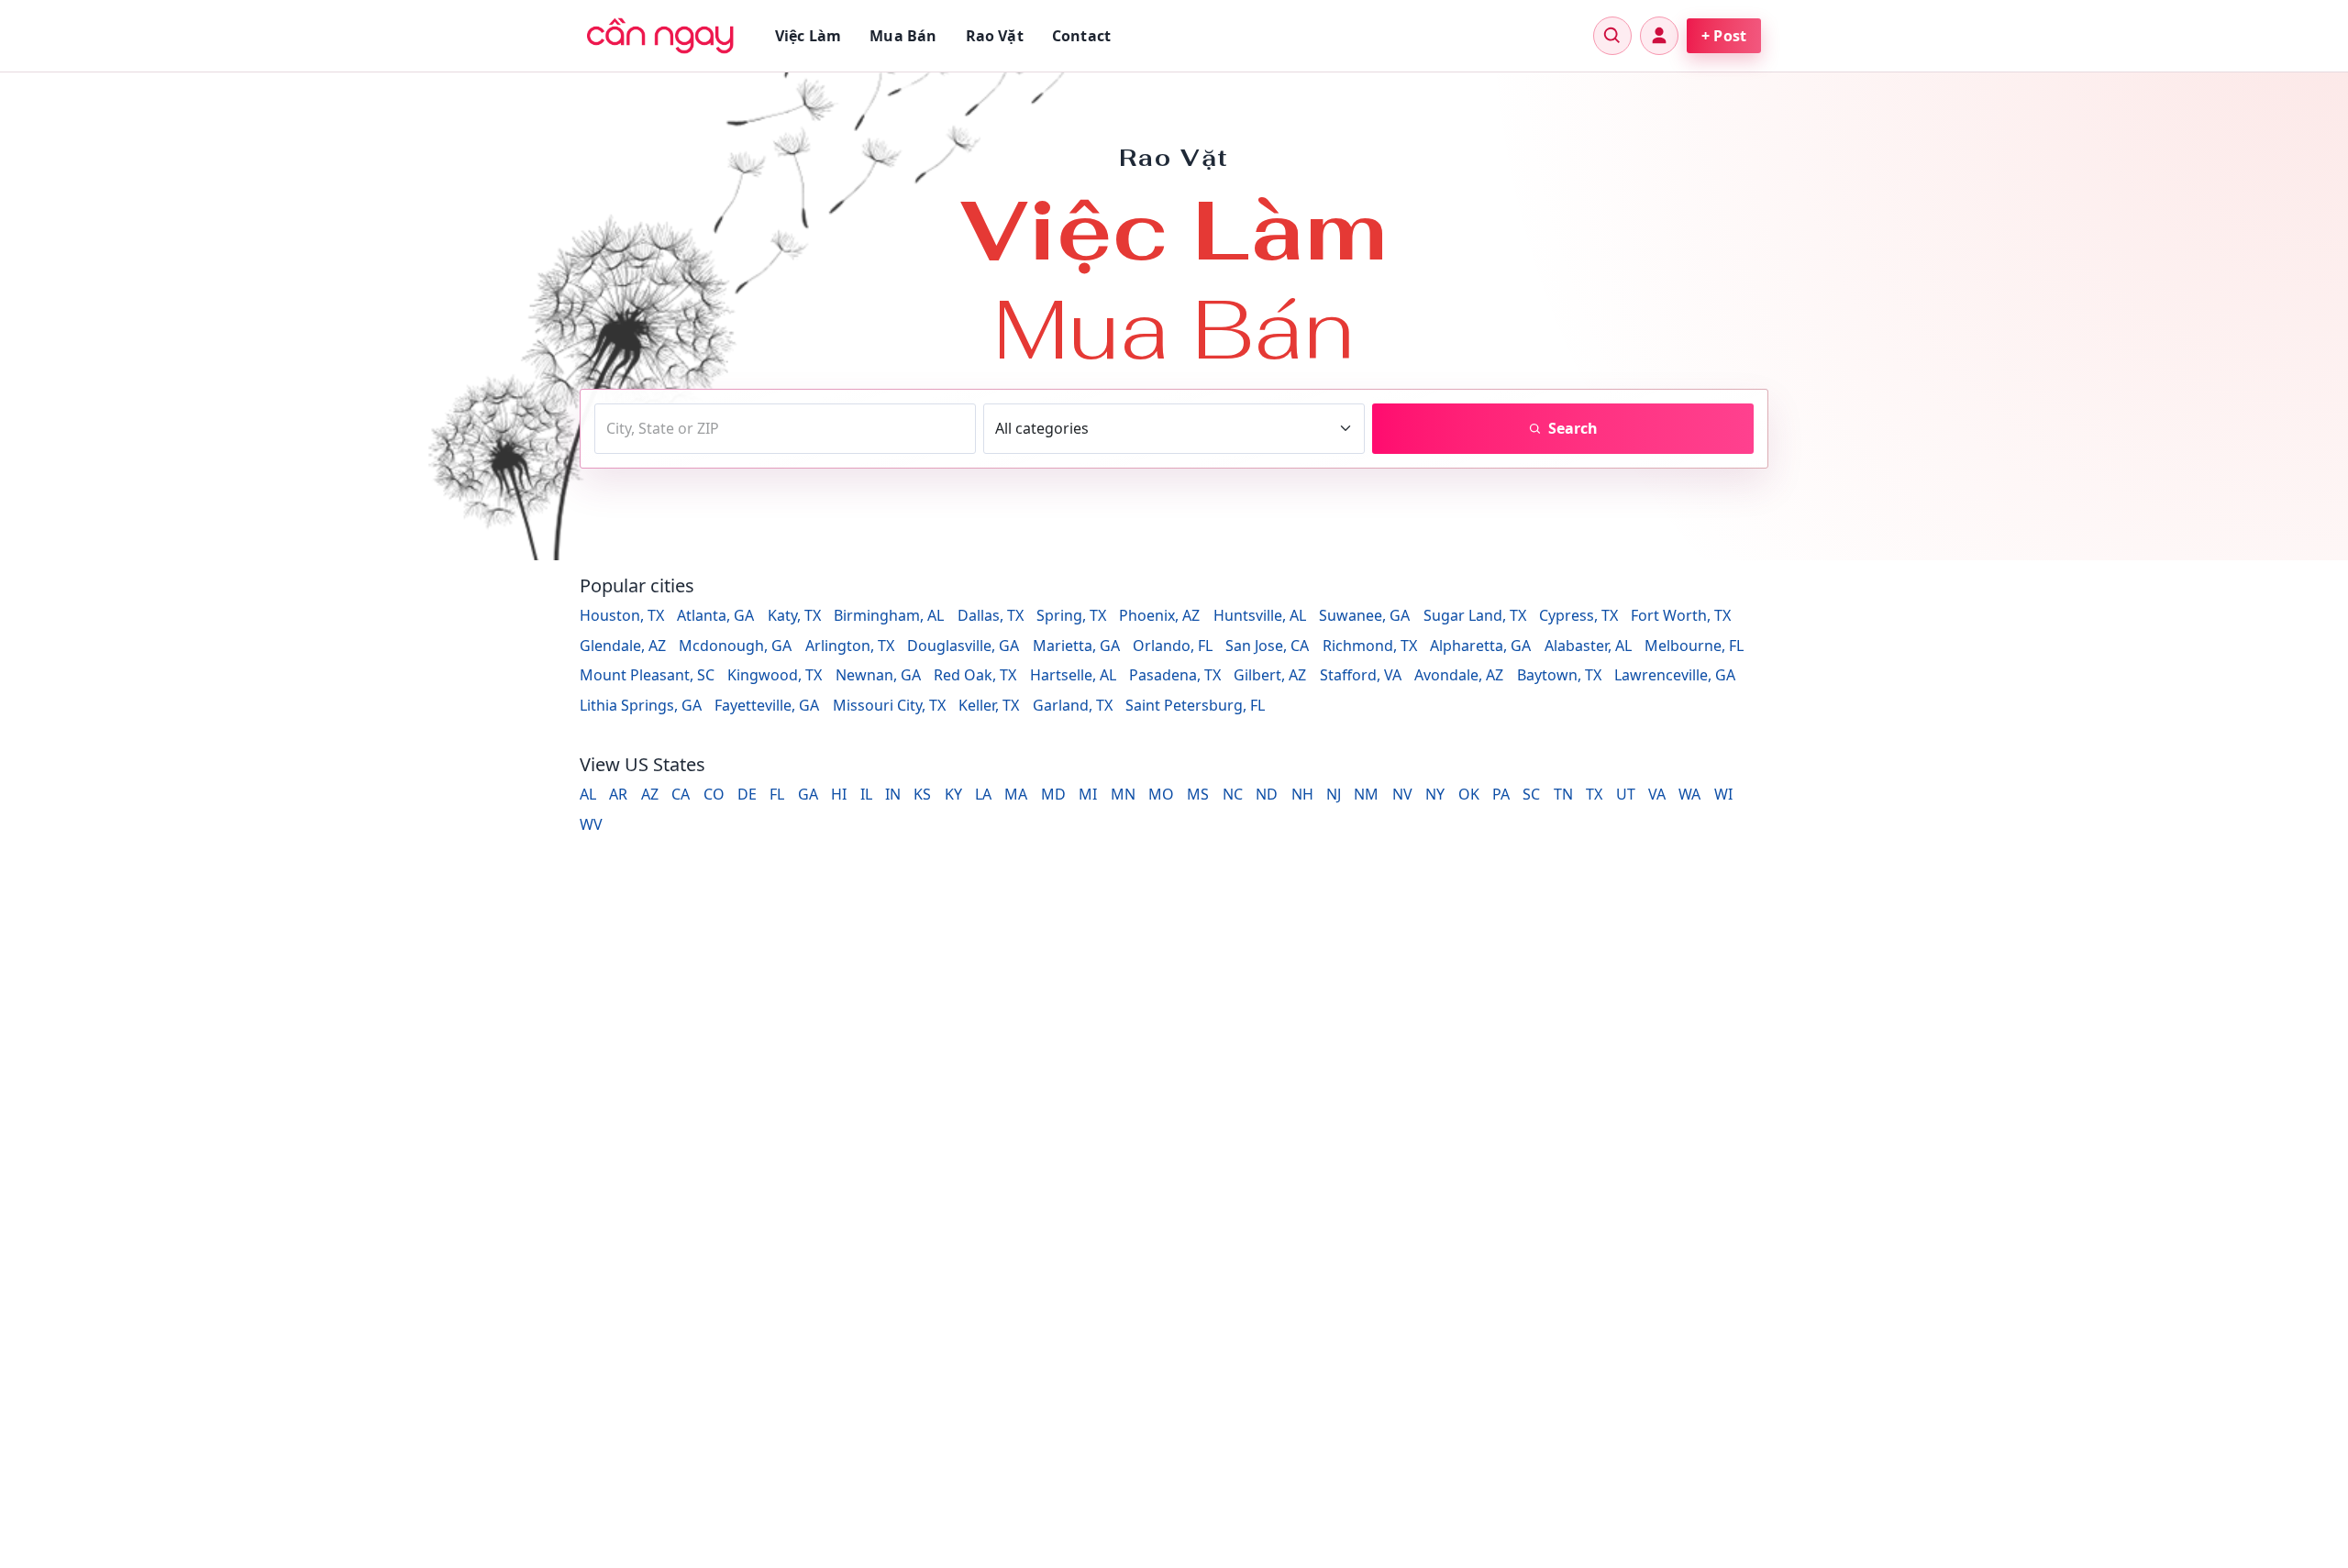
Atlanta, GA (715, 615)
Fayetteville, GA (767, 705)
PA (1501, 794)
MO (1161, 794)
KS (922, 794)
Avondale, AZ (1459, 675)
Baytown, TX (1559, 675)
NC (1233, 794)
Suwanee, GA (1364, 615)
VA (1657, 794)
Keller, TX (989, 705)
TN (1563, 794)
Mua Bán (903, 36)
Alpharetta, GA (1480, 646)
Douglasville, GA (963, 646)
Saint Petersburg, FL (1195, 705)
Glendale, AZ (623, 646)
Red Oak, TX (975, 675)
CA (681, 794)
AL (588, 794)
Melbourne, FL (1694, 646)
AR (618, 794)
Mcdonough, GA (735, 646)
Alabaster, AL (1588, 646)
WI (1723, 794)
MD (1053, 794)
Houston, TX (622, 615)
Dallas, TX (991, 615)
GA (808, 794)
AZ (650, 794)
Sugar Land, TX (1475, 615)
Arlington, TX (850, 646)
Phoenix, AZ (1159, 615)
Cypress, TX (1578, 615)
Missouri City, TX (889, 705)
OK (1469, 794)
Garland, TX (1073, 705)
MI (1088, 794)
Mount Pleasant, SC (647, 675)
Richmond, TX (1370, 646)
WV (591, 824)
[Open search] (1612, 36)
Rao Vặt (995, 36)
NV (1402, 794)
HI (839, 794)
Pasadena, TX (1175, 675)
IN (893, 794)
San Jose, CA (1267, 646)
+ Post (1724, 36)
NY (1435, 794)
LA (983, 794)
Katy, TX (794, 615)
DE (747, 794)
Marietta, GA (1076, 646)
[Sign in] (1659, 36)
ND (1267, 794)
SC (1531, 794)
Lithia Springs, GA (641, 705)
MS (1198, 794)
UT (1626, 794)
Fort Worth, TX (1681, 615)
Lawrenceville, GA (1675, 675)
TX (1594, 794)
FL (777, 794)
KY (953, 794)
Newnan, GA (878, 675)
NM (1366, 794)
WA (1689, 794)
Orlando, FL (1173, 646)
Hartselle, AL (1073, 675)
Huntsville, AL (1260, 615)
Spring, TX (1071, 615)
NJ (1334, 794)
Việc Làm (808, 36)
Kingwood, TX (775, 675)
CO (714, 794)
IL (866, 794)
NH (1302, 794)
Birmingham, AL (889, 615)
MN (1123, 794)
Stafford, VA (1361, 675)
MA (1016, 794)
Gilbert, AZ (1270, 675)
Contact (1081, 36)
